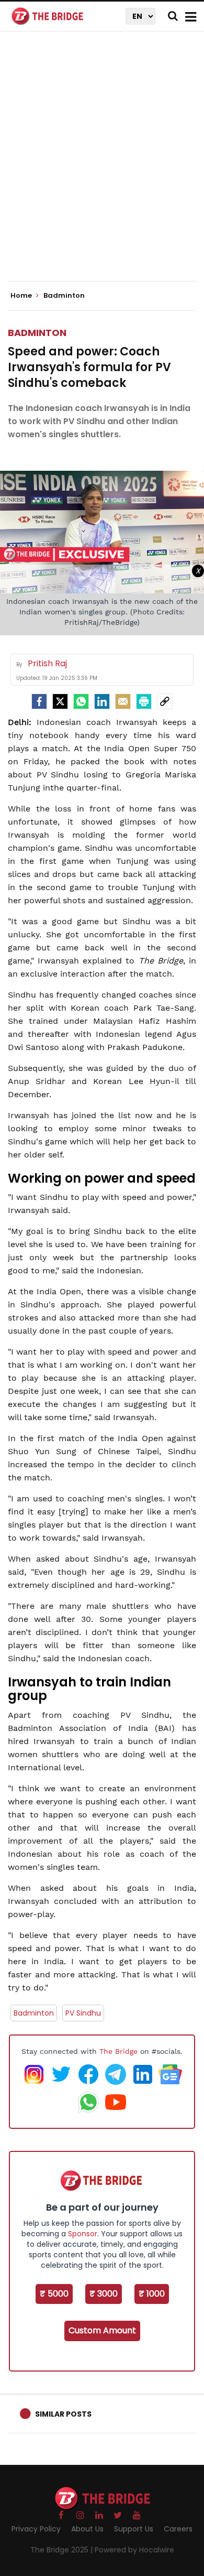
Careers (178, 2529)
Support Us (134, 2529)
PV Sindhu (83, 2013)
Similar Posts (63, 2414)
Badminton (37, 333)
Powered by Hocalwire (134, 2550)
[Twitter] (60, 701)
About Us (87, 2529)
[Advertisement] (102, 165)
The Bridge (118, 2051)
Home (22, 296)
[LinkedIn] (102, 701)
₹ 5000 (54, 2294)
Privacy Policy (36, 2529)
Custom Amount (102, 2330)
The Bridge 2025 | (63, 2550)
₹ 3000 (104, 2294)
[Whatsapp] (81, 701)
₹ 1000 (152, 2294)
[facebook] (39, 701)
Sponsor (83, 2234)
